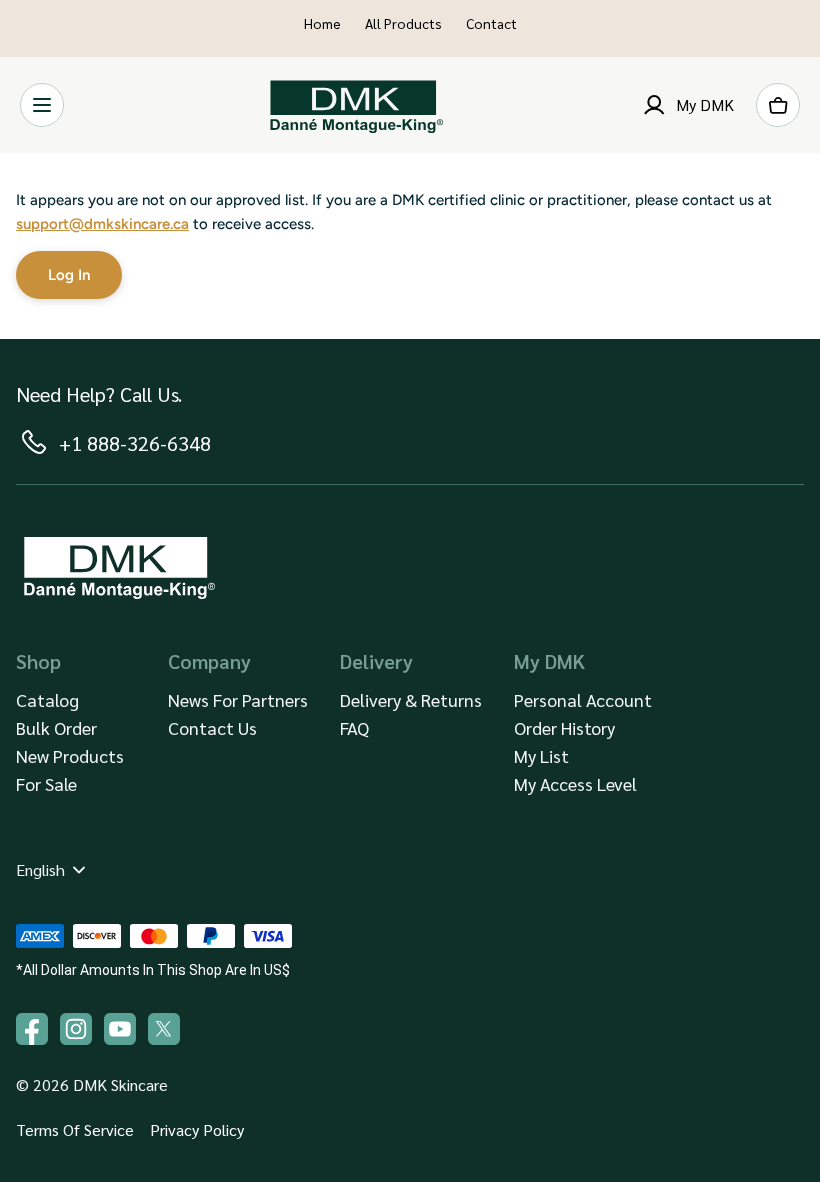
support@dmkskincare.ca (102, 224)
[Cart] (778, 105)
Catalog (47, 699)
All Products (403, 23)
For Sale (46, 783)
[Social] (164, 1029)
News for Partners (238, 699)
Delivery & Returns (411, 699)
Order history (564, 727)
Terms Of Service (75, 1129)
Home (322, 23)
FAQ (354, 727)
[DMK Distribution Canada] (353, 105)
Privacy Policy (197, 1129)
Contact (491, 23)
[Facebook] (32, 1029)
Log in (69, 275)
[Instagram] (76, 1029)
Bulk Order (56, 727)
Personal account (583, 699)
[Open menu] (42, 105)
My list (541, 755)
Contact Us (212, 727)
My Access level (575, 783)
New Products (70, 755)
